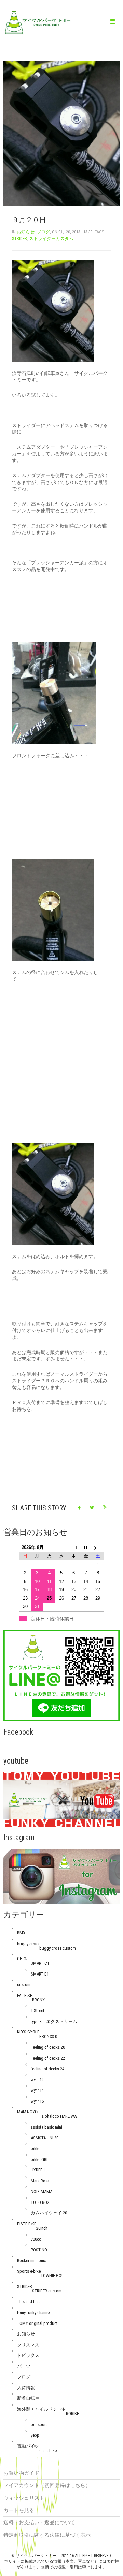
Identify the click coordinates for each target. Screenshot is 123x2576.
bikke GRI (39, 2159)
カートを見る (19, 2510)
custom (24, 1985)
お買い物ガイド (21, 2473)
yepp (35, 2435)
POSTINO (39, 2250)
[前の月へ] (74, 1548)
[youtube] (61, 1799)
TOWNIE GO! (52, 2276)
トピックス (28, 2355)
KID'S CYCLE (28, 2032)
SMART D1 (40, 1974)
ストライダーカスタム (51, 238)
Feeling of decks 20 (48, 2047)
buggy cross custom (58, 1948)
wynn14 (37, 2090)
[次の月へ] (98, 1548)
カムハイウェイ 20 (49, 2213)
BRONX (38, 2000)
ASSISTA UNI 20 (45, 2138)
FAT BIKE (25, 1995)
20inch (42, 2228)
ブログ (43, 232)
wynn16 (37, 2101)
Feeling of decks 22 (48, 2058)
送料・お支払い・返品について (39, 2522)
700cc (36, 2239)
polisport (39, 2425)
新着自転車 (28, 2398)
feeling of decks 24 (47, 2069)
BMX (21, 1933)
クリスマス (28, 2345)
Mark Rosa (40, 2181)
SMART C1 (40, 1963)
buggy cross (28, 1944)
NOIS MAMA (42, 2191)
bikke (36, 2148)
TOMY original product (37, 2323)
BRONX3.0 (48, 2036)
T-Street (38, 2010)
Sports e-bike (29, 2271)
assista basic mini (46, 2127)
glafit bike (48, 2450)
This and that (29, 2301)
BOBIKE (72, 2414)
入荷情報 (26, 2388)
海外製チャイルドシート (42, 2409)
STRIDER (19, 238)
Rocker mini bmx (32, 2261)
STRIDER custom (47, 2291)
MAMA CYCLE (29, 2112)
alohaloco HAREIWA (59, 2116)
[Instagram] (61, 1876)
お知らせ (26, 232)
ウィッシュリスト (24, 2498)
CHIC (22, 1959)
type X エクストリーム (54, 2021)
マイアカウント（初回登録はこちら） (47, 2485)
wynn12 (37, 2080)
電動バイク (28, 2446)
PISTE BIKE (27, 2224)
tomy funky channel (34, 2312)
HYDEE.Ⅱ (39, 2170)
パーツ (24, 2366)
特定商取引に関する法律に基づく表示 (47, 2535)
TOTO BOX (40, 2202)
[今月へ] (86, 1548)
